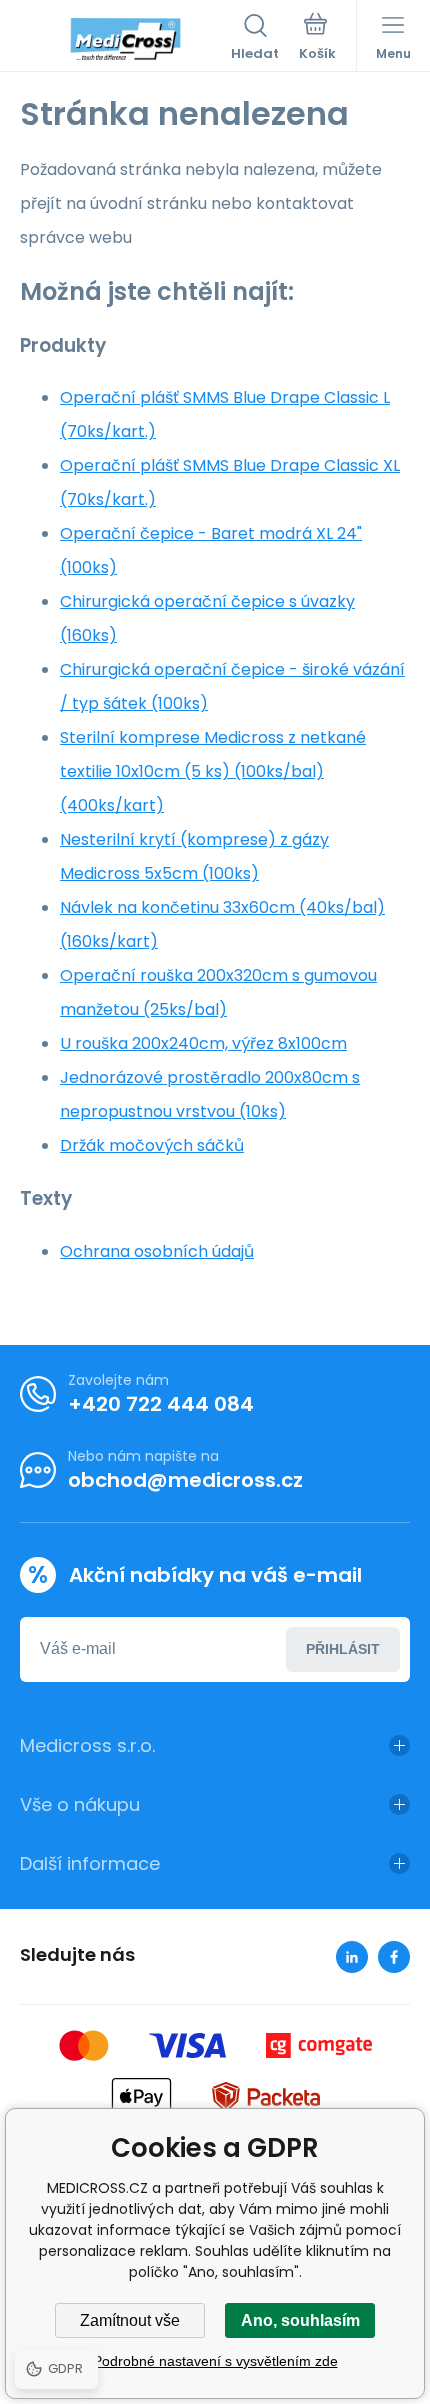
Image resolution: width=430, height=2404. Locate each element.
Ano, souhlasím (300, 2320)
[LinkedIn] (352, 1957)
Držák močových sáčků (152, 1145)
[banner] (125, 39)
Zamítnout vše (130, 2320)
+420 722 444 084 (161, 1404)
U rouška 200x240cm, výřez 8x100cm (203, 1043)
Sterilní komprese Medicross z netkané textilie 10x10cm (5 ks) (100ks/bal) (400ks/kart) (213, 771)
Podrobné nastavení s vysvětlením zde (215, 2361)
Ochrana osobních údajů (157, 1251)
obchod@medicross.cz (185, 1480)
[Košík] (317, 39)
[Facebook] (394, 1957)
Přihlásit (343, 1649)
